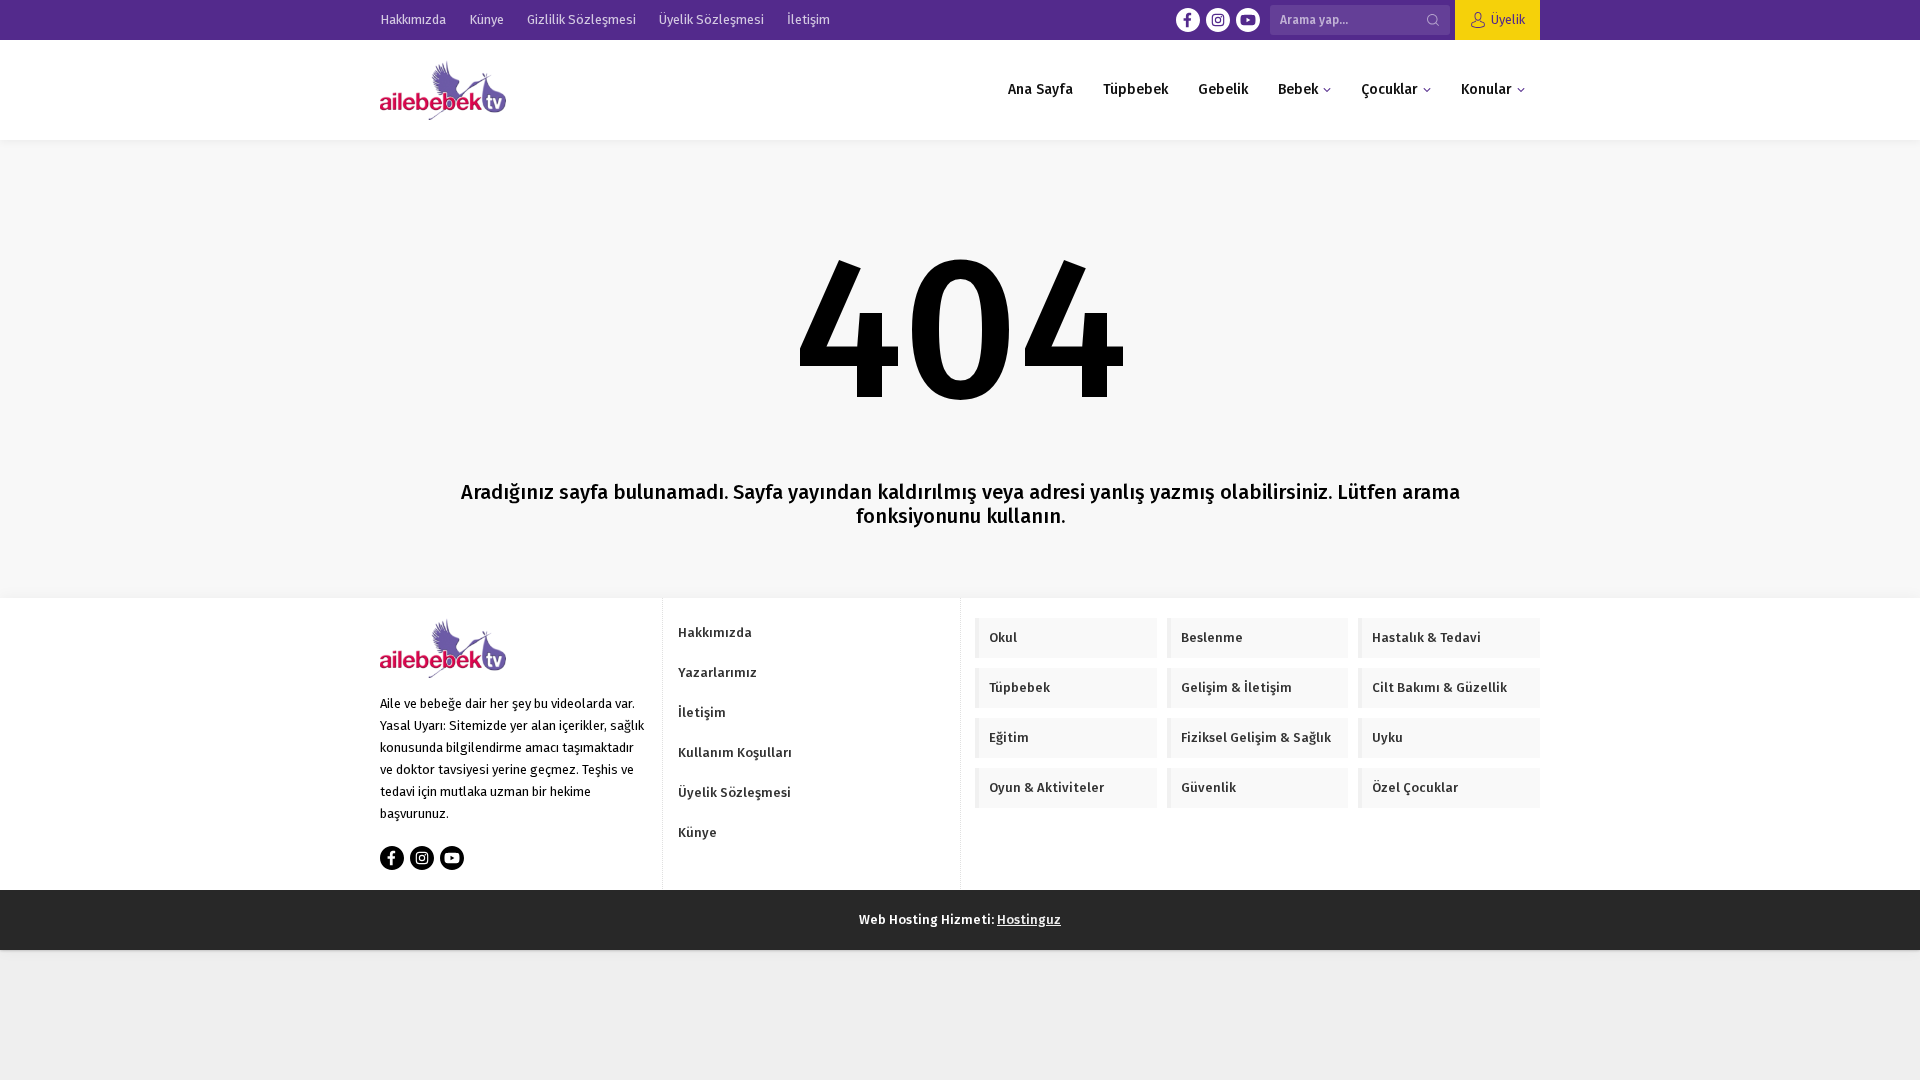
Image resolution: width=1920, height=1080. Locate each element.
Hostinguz (1029, 919)
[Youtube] (1248, 20)
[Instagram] (1218, 20)
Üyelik (1508, 19)
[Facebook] (1188, 20)
